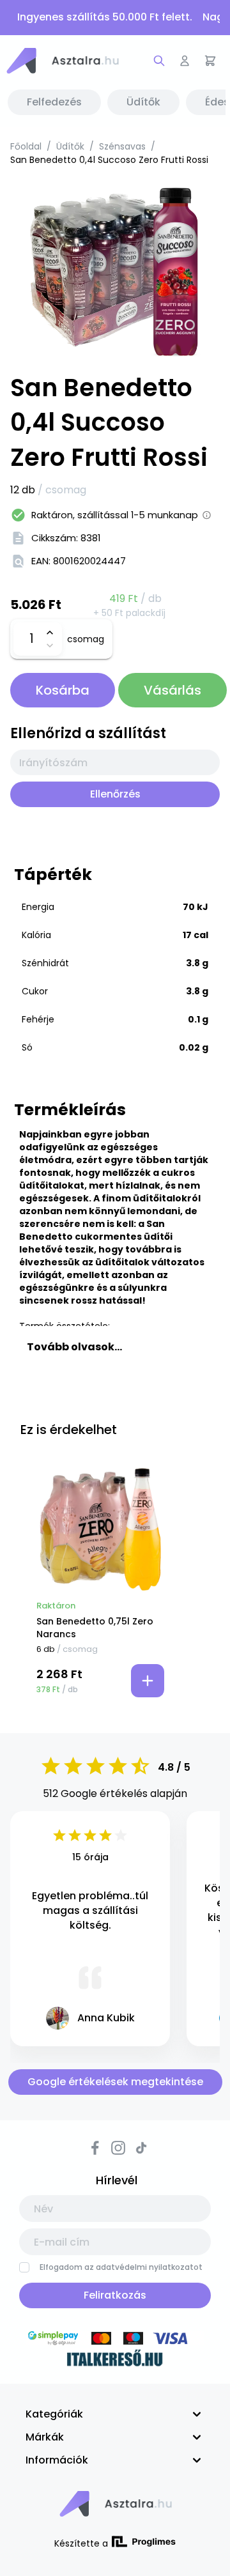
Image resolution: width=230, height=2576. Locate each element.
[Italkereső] (115, 2360)
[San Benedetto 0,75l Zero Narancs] (100, 1529)
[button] (62, 61)
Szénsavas (122, 146)
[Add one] (50, 633)
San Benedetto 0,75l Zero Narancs (95, 1628)
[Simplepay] (115, 2340)
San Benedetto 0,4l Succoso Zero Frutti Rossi (109, 160)
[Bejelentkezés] (185, 61)
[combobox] (115, 762)
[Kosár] (210, 61)
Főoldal (26, 146)
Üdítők (70, 146)
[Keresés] (159, 61)
